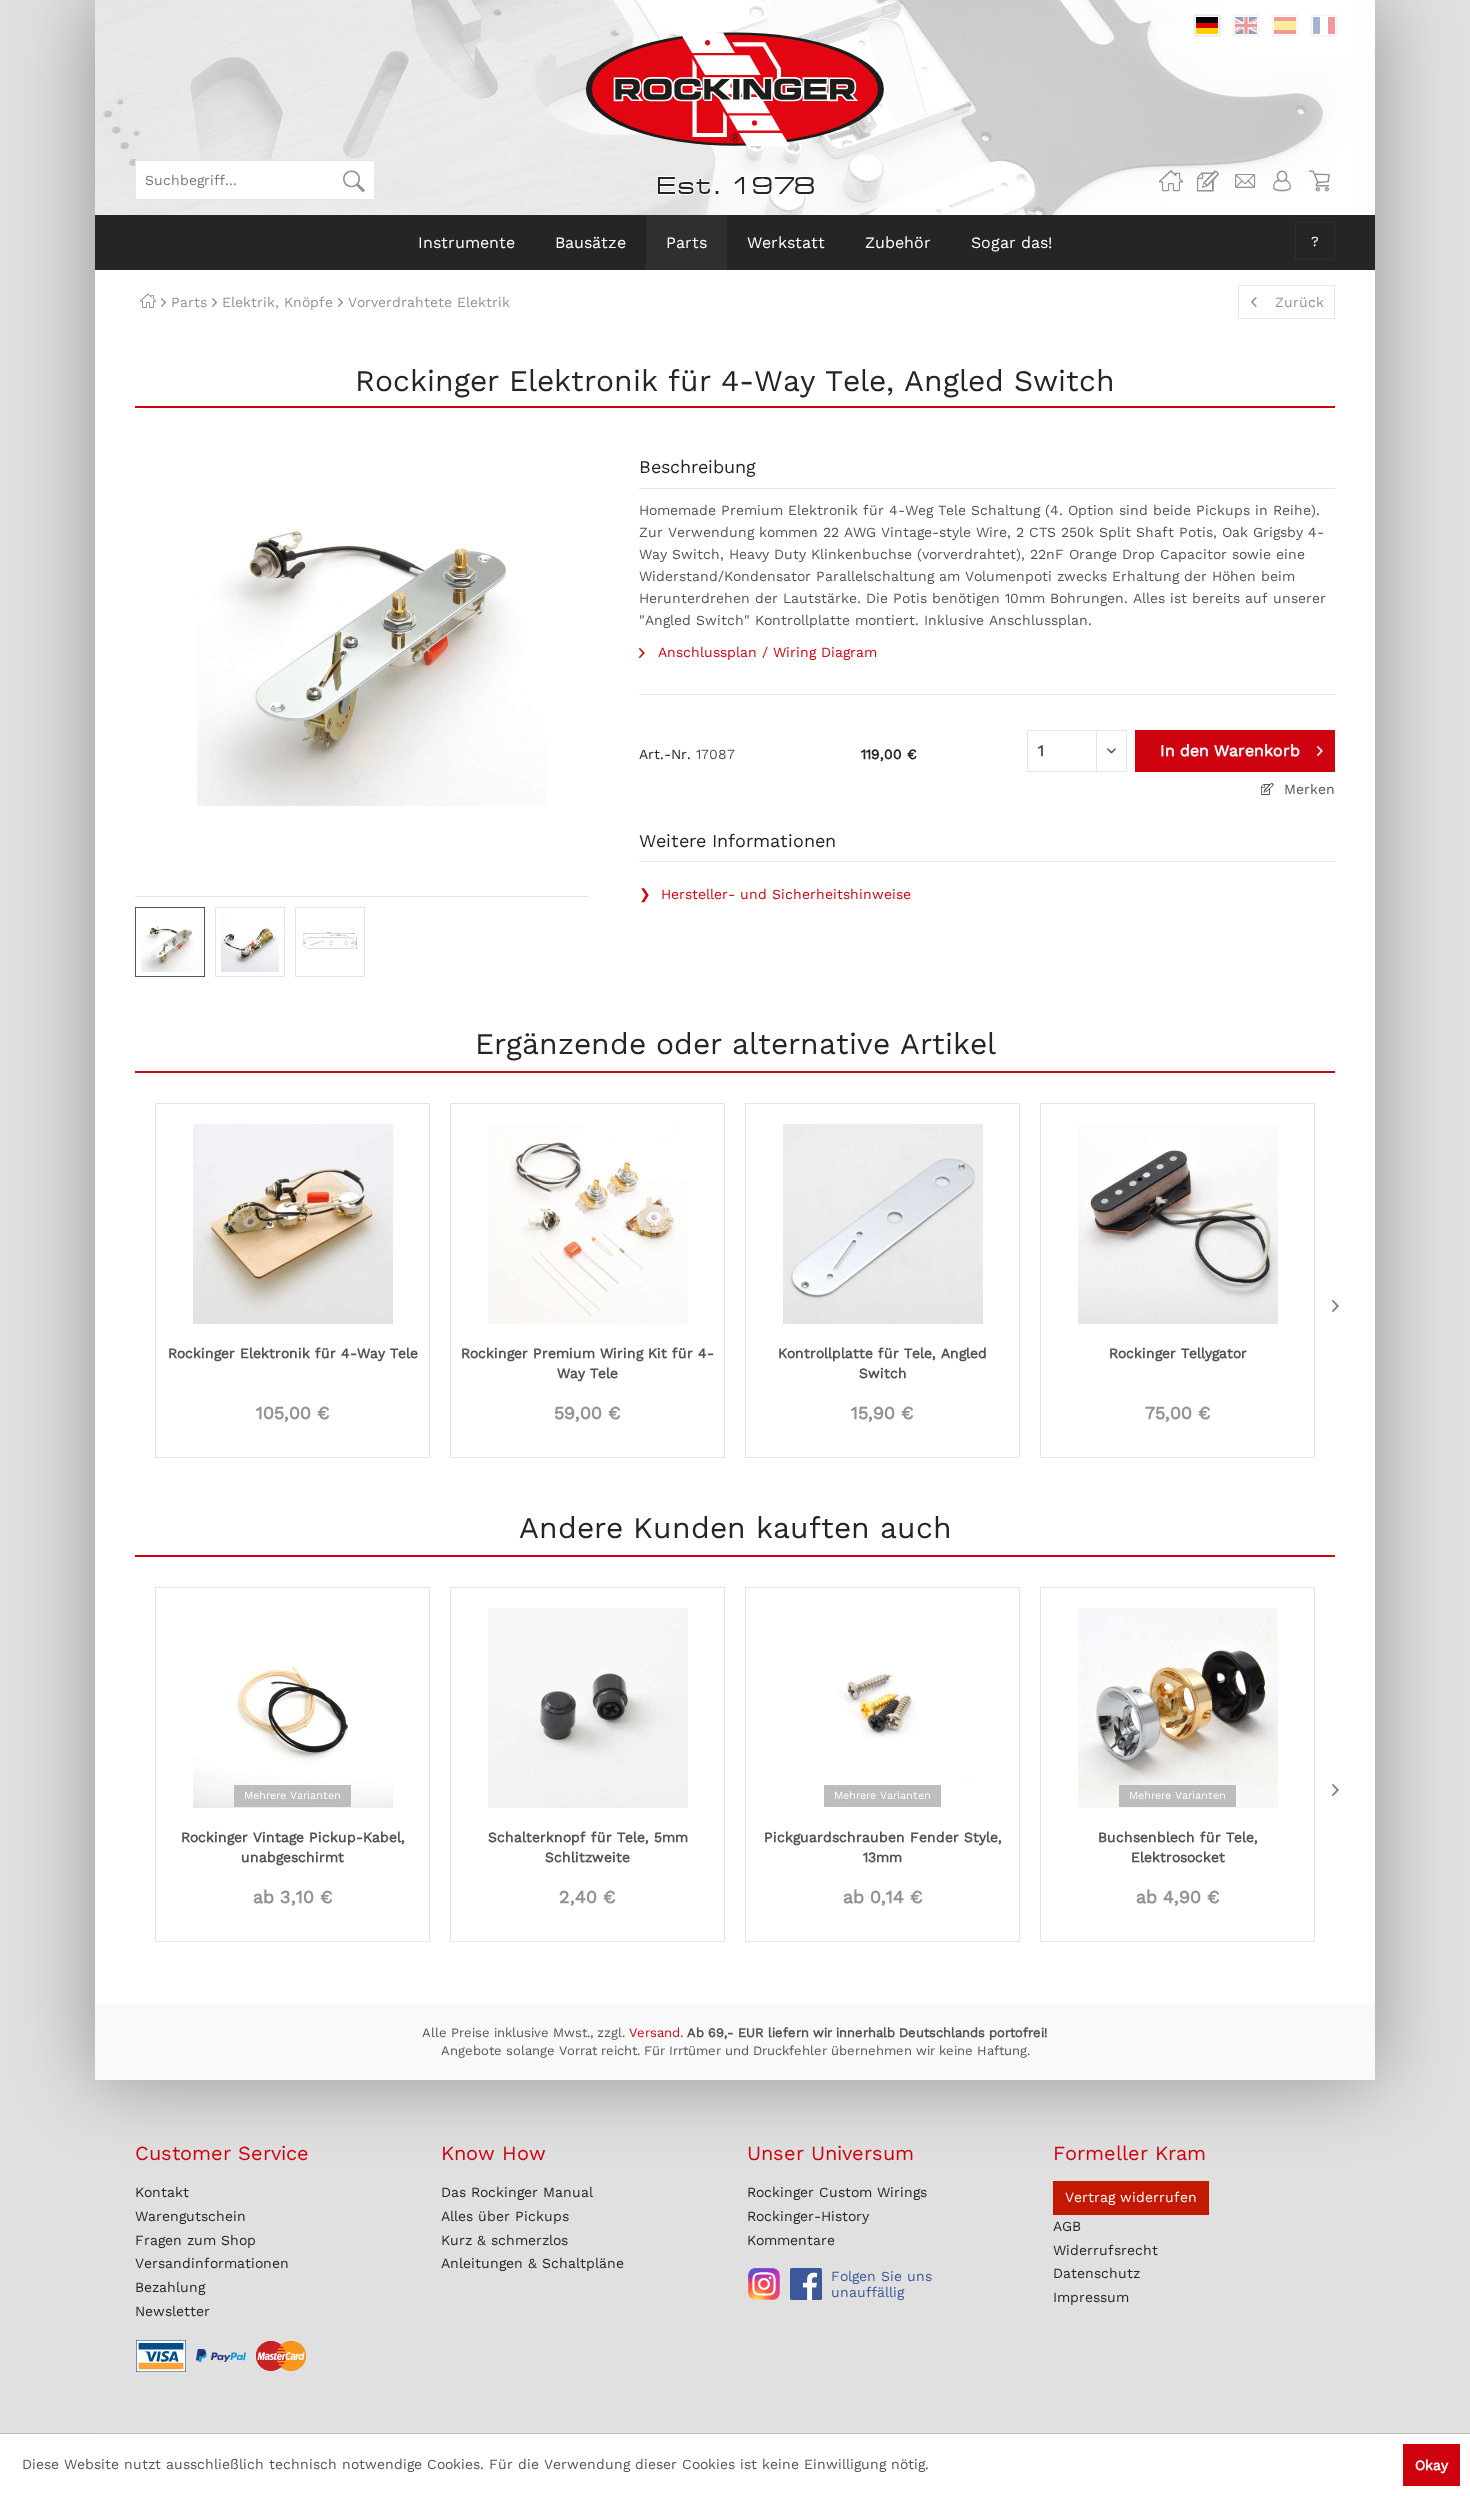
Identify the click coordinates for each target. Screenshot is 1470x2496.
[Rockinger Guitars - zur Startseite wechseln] (734, 89)
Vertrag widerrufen (1131, 2197)
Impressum (1091, 2297)
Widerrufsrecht (1105, 2250)
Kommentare (791, 2240)
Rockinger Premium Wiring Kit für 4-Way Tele (587, 1363)
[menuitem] (255, 180)
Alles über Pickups (505, 2216)
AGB (1067, 2226)
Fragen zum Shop (195, 2240)
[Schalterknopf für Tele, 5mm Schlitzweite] (587, 1706)
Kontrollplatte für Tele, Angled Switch (882, 1363)
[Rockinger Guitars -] (1171, 181)
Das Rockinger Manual (517, 2192)
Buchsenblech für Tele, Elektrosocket (1178, 1847)
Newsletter (172, 2311)
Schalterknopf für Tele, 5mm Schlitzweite (588, 1847)
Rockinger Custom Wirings (837, 2192)
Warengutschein (190, 2216)
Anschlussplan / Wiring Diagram (765, 652)
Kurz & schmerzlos (504, 2240)
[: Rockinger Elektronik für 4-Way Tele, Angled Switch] (170, 942)
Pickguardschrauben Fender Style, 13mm (883, 1847)
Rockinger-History (808, 2216)
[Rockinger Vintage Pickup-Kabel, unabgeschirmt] (292, 1706)
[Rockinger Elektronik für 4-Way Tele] (292, 1222)
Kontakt (162, 2192)
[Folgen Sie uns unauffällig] (764, 2284)
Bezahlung (170, 2287)
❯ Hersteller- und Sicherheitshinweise (775, 894)
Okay (1431, 2465)
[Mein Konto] (1282, 181)
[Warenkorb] (1319, 181)
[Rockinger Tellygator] (1177, 1222)
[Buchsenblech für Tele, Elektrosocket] (1177, 1706)
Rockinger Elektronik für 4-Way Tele (293, 1353)
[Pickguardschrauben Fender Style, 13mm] (882, 1706)
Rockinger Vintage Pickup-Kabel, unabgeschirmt (293, 1847)
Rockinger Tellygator (1178, 1353)
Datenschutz (1096, 2273)
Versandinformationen (212, 2263)
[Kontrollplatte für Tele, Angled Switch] (882, 1222)
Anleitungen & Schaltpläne (532, 2263)
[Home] (148, 302)
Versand (654, 2032)
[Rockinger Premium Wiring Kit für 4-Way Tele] (587, 1222)
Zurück (1299, 302)
